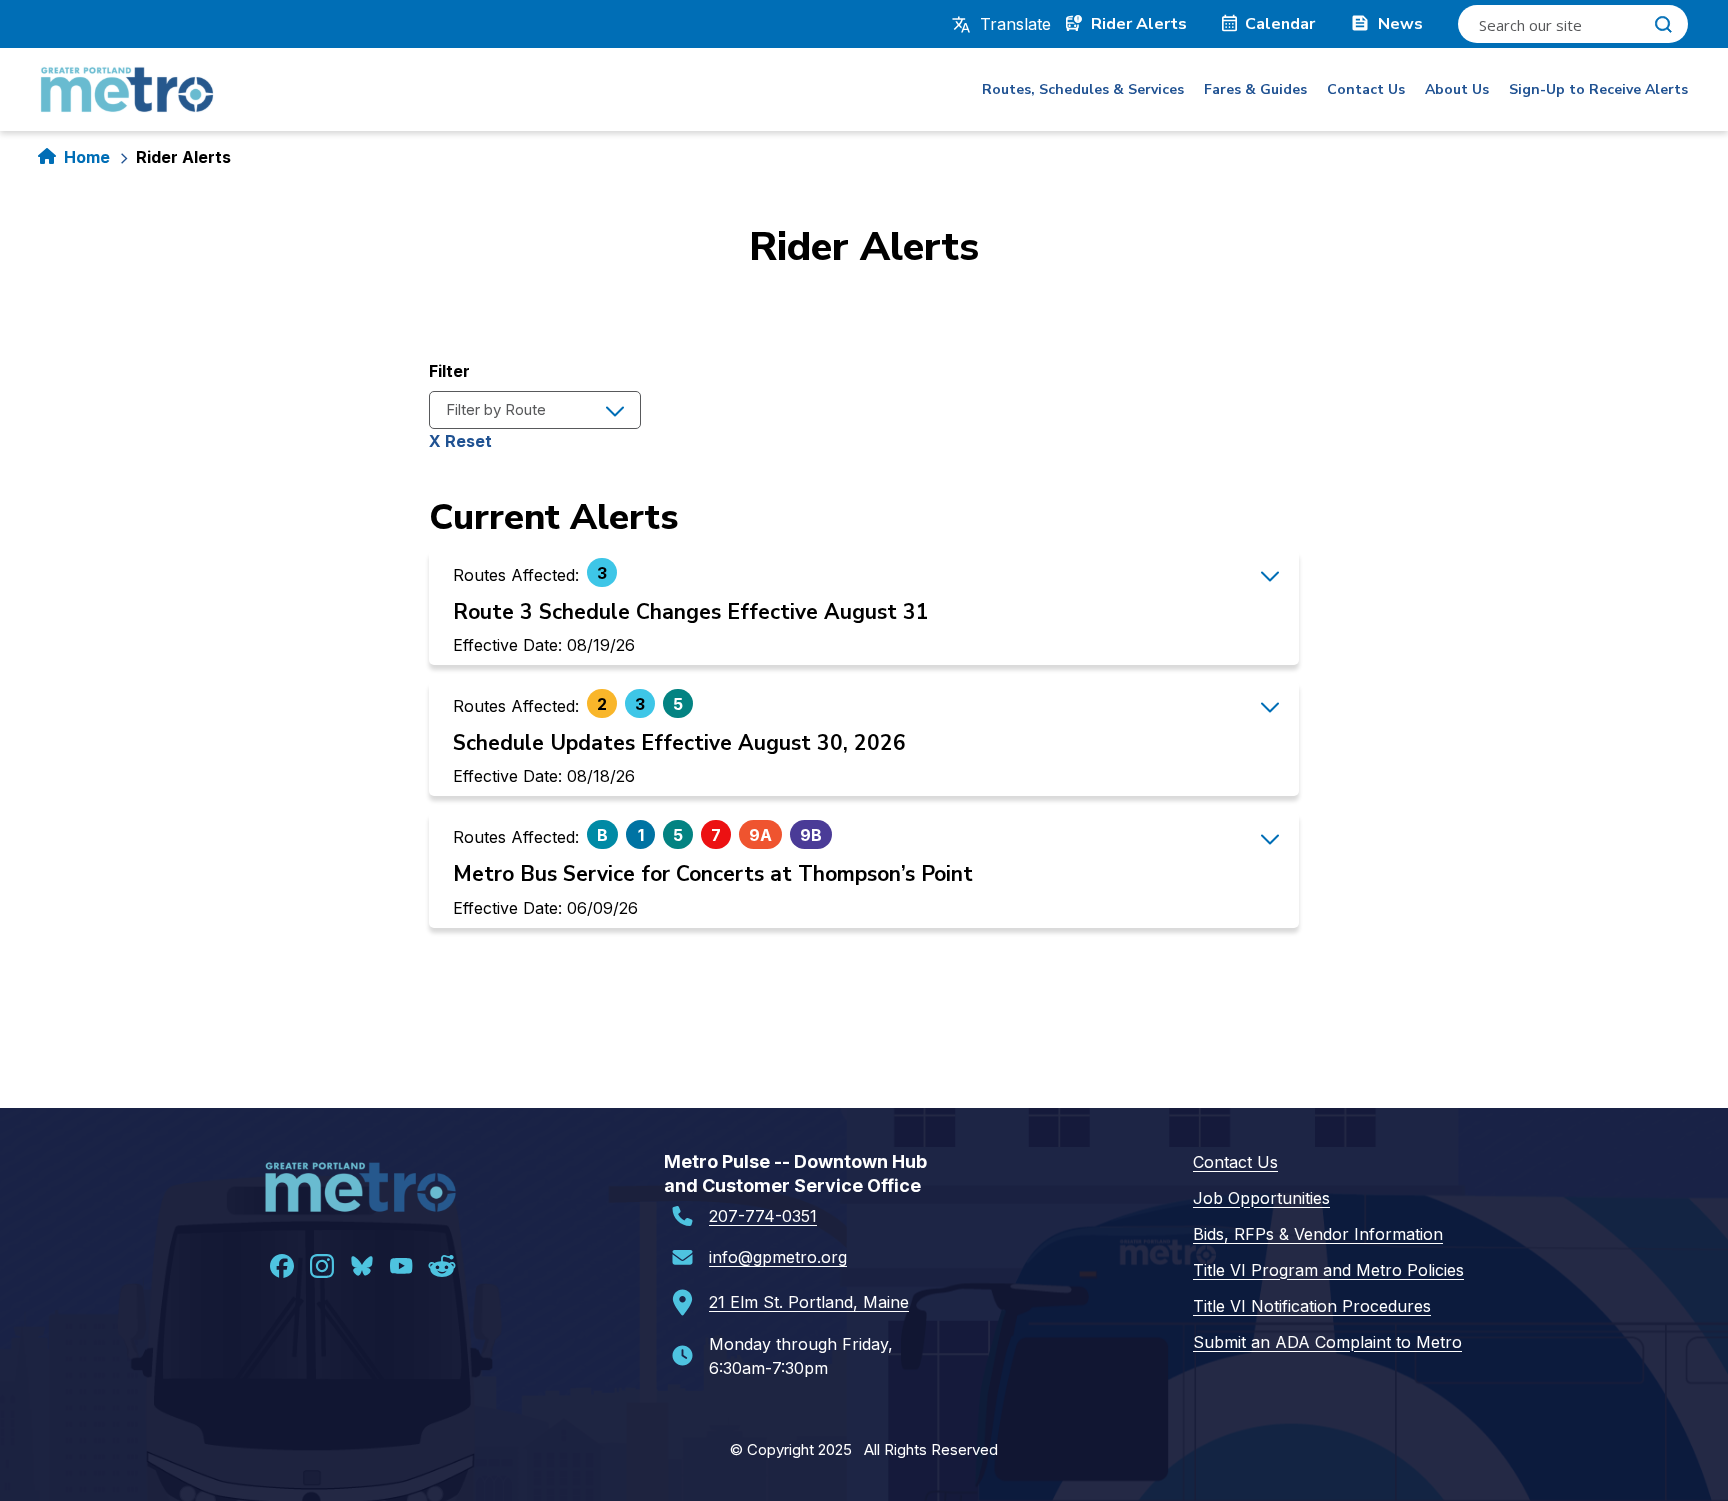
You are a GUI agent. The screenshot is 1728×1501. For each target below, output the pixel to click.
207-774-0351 (763, 1216)
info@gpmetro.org (778, 1257)
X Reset (460, 441)
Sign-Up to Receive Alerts (1598, 89)
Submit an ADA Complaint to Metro (1327, 1342)
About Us (1457, 89)
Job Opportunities (1261, 1198)
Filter (449, 371)
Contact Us (1366, 89)
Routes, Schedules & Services (1083, 89)
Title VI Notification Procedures (1312, 1306)
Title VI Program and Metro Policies (1328, 1270)
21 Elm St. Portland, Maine (809, 1302)
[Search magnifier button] (1663, 24)
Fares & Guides (1255, 89)
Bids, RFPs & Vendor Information (1318, 1234)
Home (87, 157)
